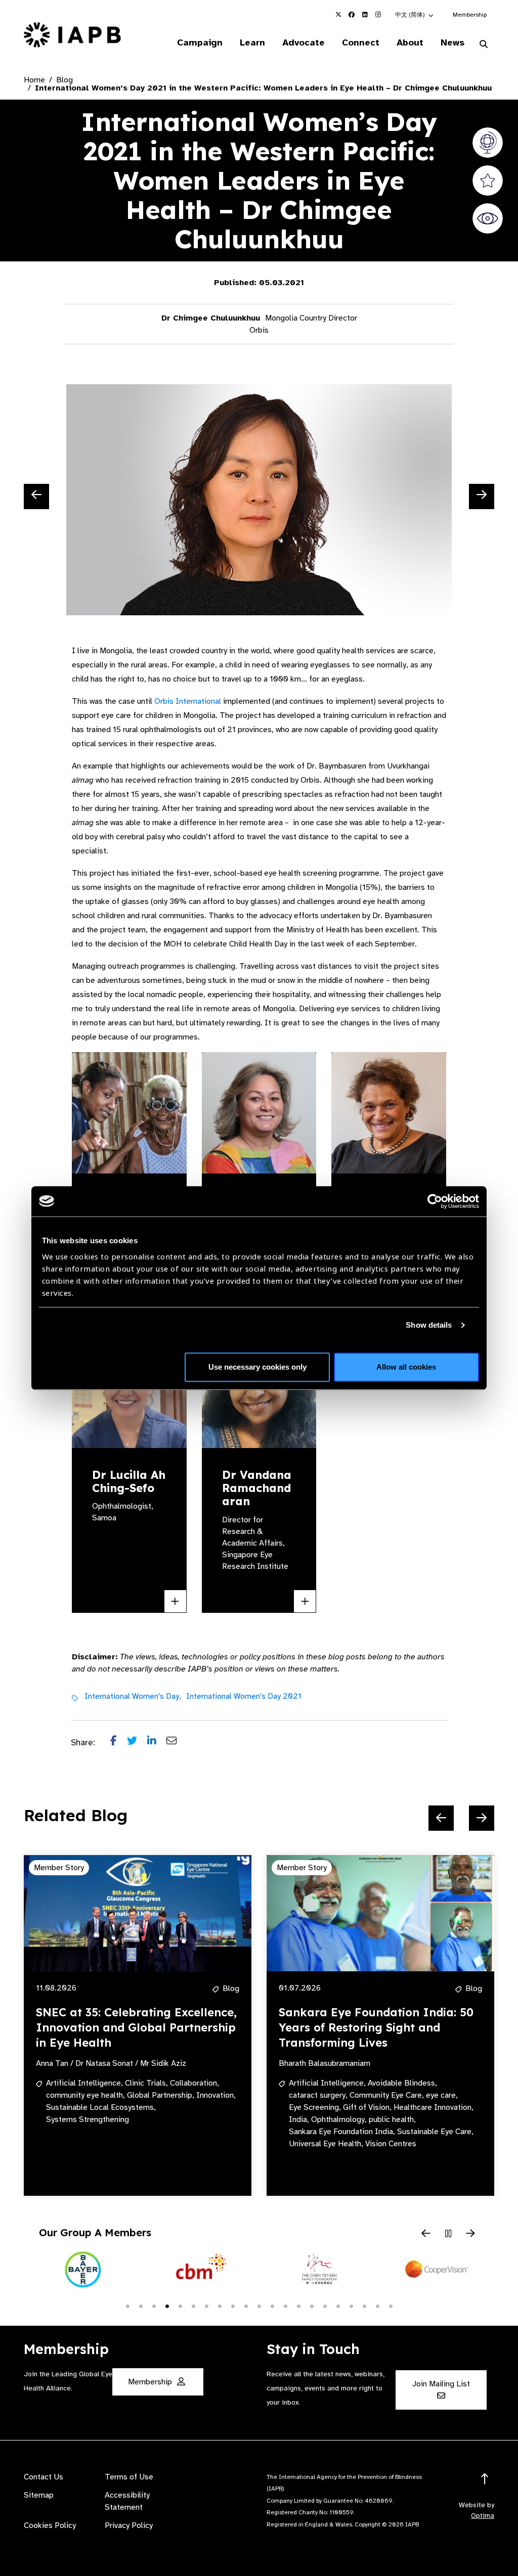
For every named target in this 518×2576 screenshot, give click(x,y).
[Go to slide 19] (364, 2306)
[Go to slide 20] (377, 2306)
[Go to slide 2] (141, 2306)
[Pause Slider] (448, 2234)
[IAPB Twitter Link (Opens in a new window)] (338, 15)
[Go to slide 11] (259, 2306)
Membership (470, 15)
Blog (64, 80)
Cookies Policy (50, 2525)
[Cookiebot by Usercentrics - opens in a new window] (435, 1201)
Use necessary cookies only (257, 1367)
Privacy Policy (129, 2525)
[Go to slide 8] (220, 2306)
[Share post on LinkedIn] (157, 1743)
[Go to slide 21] (391, 2306)
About (410, 42)
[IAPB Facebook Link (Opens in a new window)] (352, 15)
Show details (429, 1325)
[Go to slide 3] (154, 2306)
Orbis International (188, 701)
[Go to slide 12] (272, 2306)
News (452, 42)
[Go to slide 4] (167, 2306)
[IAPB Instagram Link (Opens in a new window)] (378, 15)
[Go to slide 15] (312, 2306)
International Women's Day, (133, 1696)
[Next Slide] (482, 496)
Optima (483, 2516)
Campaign (200, 42)
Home (34, 80)
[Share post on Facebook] (119, 1743)
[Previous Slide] (36, 496)
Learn (252, 42)
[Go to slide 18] (351, 2306)
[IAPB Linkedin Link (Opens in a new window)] (365, 15)
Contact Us (44, 2477)
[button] (415, 15)
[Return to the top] (485, 2479)
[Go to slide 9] (233, 2306)
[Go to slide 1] (127, 2306)
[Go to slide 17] (338, 2306)
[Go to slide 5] (180, 2306)
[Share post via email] (177, 1743)
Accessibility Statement (127, 2501)
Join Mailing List (441, 2384)
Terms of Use (129, 2477)
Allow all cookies (406, 1367)
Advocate (304, 42)
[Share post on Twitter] (137, 1743)
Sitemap (39, 2495)
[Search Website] (484, 44)
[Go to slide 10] (246, 2306)
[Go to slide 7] (206, 2306)
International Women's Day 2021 (244, 1696)
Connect (361, 42)
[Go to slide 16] (325, 2306)
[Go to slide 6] (193, 2306)
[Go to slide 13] (285, 2306)
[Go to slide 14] (298, 2306)
